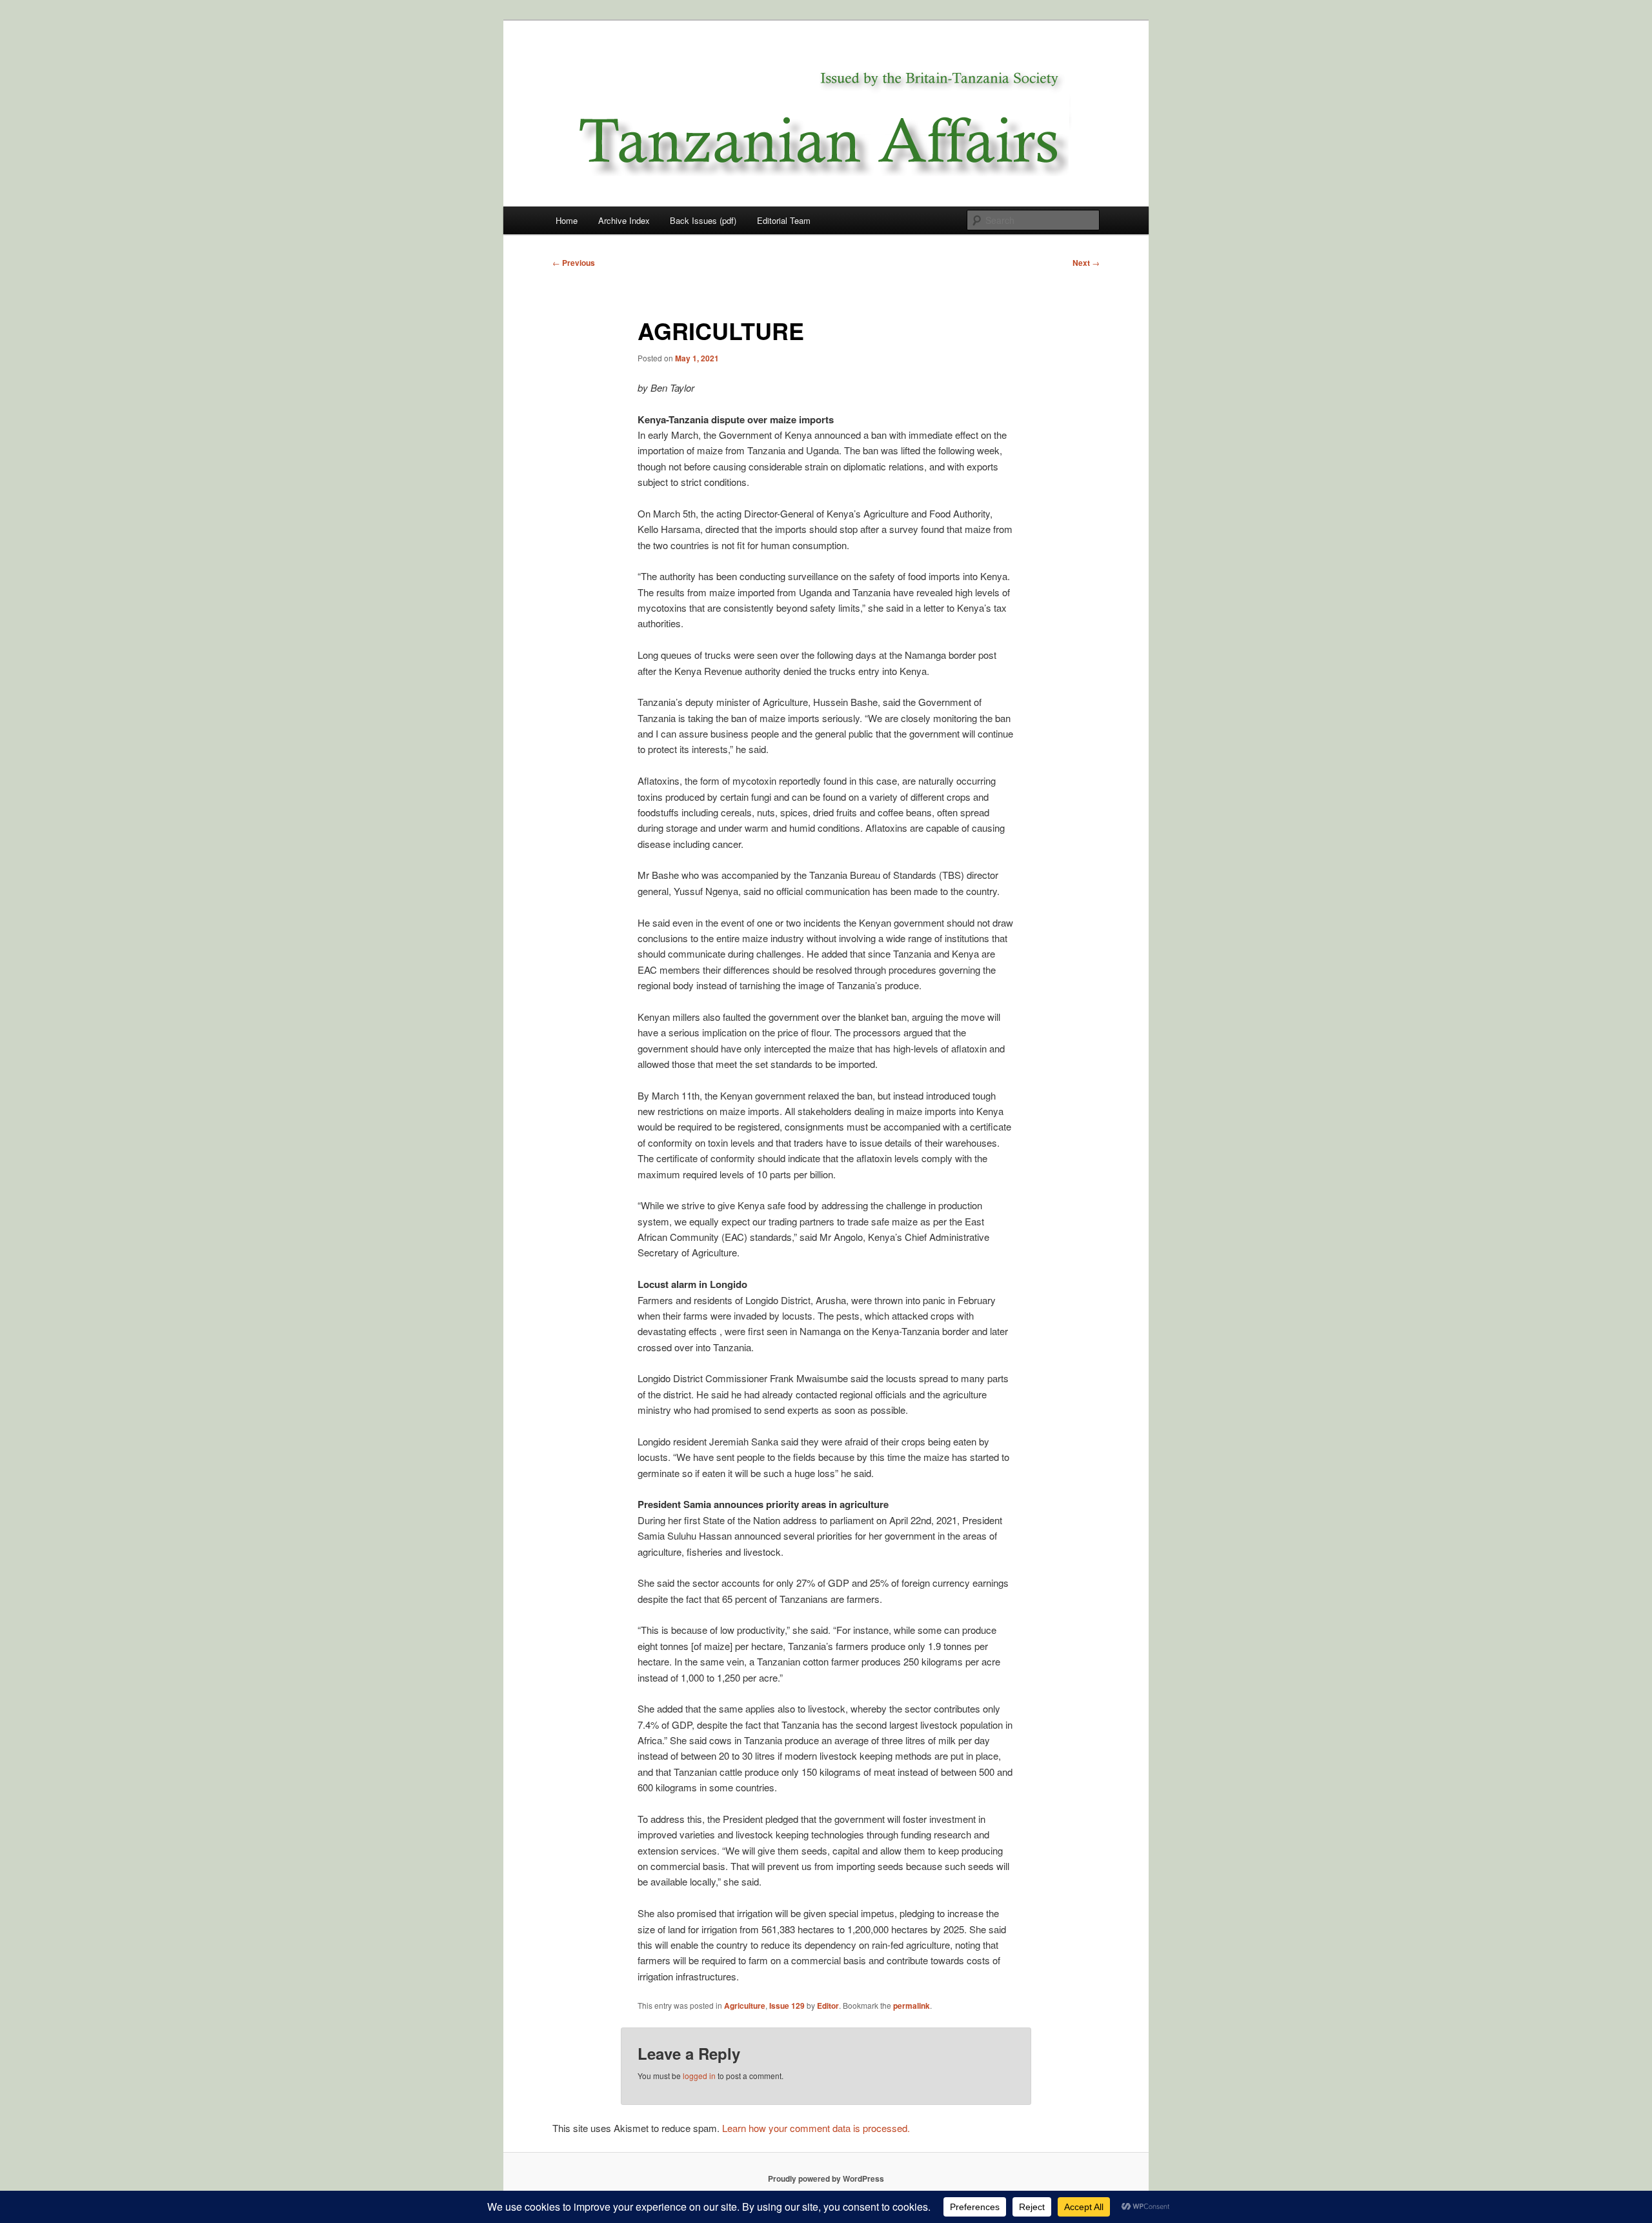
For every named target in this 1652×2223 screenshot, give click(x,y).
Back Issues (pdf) (703, 220)
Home (567, 220)
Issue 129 (787, 2006)
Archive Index (624, 220)
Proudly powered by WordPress (826, 2178)
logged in (699, 2076)
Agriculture (745, 2006)
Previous (574, 263)
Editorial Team (784, 220)
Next (1086, 263)
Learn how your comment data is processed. (816, 2128)
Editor (828, 2006)
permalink (912, 2006)
